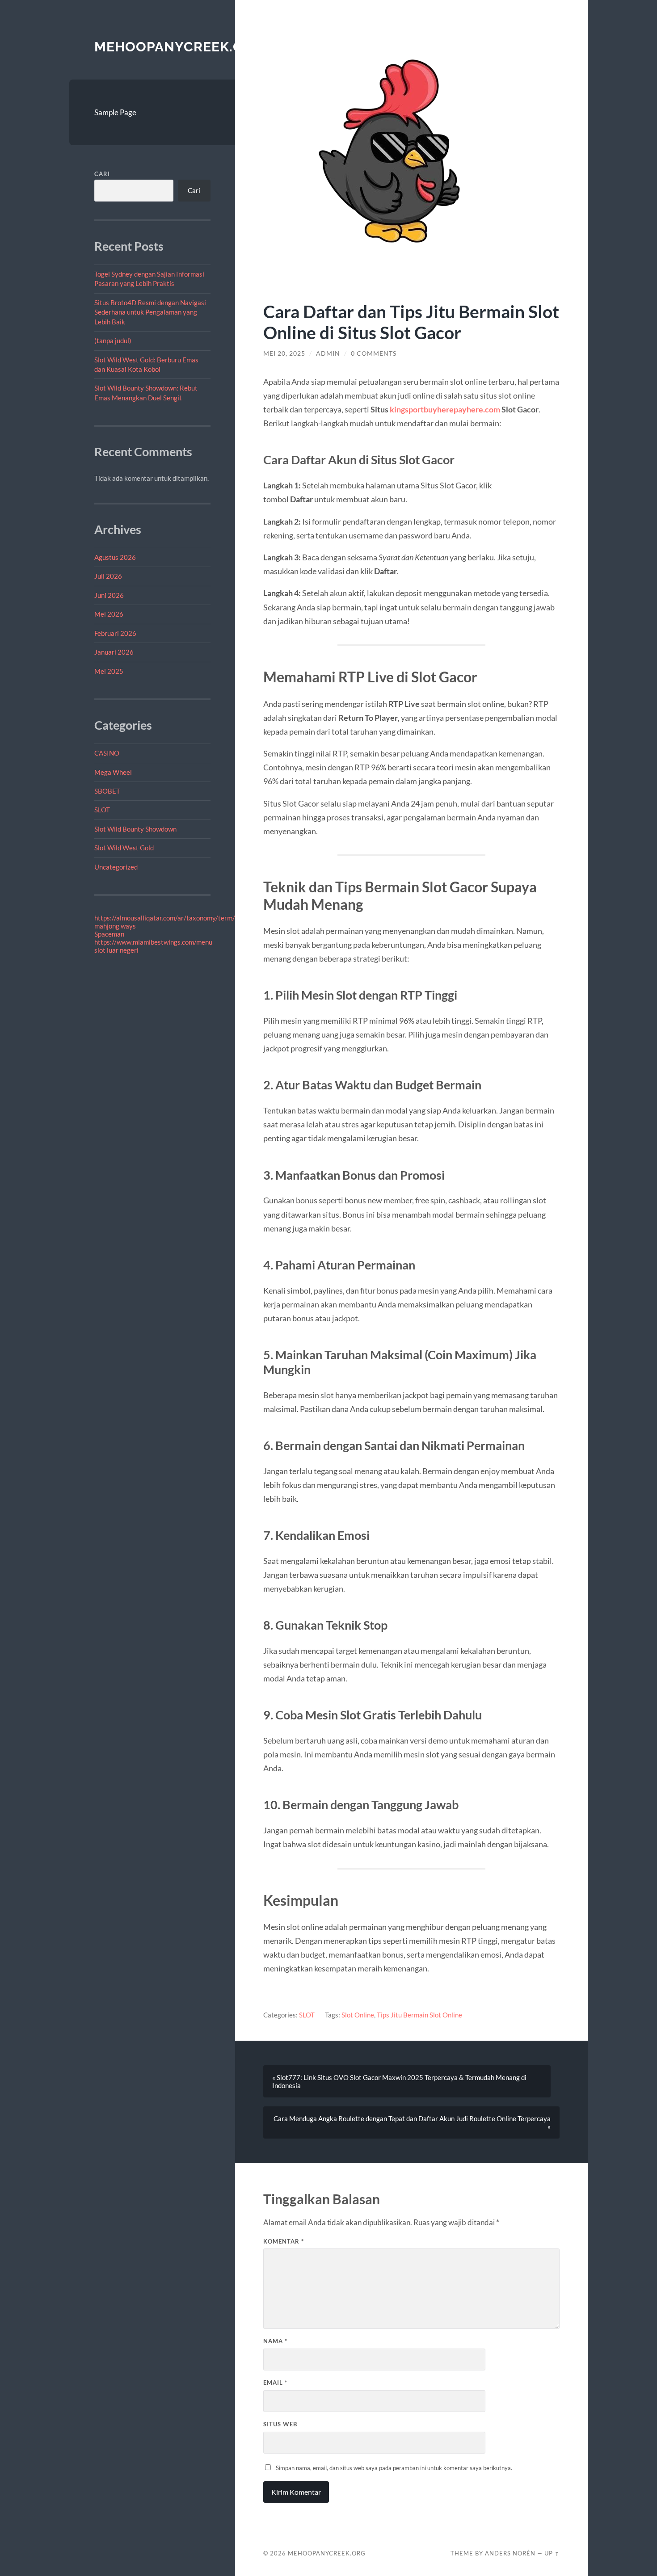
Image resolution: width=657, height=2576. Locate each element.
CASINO (107, 753)
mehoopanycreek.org (179, 47)
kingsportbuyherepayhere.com (445, 409)
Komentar (284, 2241)
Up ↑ (552, 2553)
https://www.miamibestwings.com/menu (153, 942)
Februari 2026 (115, 633)
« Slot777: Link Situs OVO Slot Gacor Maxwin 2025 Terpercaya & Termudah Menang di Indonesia (399, 2081)
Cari (102, 174)
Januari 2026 (114, 652)
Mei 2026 (109, 614)
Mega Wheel (113, 772)
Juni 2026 (109, 595)
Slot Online (358, 2015)
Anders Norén (510, 2553)
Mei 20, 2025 (284, 353)
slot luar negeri (116, 950)
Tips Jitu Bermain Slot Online (419, 2015)
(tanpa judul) (113, 340)
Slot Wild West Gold (124, 848)
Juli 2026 (108, 576)
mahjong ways (115, 926)
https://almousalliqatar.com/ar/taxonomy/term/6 (167, 918)
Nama (275, 2341)
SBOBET (107, 791)
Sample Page (115, 112)
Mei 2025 (109, 671)
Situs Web (280, 2424)
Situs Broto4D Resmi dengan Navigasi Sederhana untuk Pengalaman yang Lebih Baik (150, 312)
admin (328, 353)
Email (275, 2383)
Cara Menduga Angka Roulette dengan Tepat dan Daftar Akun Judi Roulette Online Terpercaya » (412, 2122)
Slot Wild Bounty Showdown (135, 829)
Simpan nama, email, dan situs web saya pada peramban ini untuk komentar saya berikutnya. (394, 2468)
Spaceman (109, 934)
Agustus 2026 (115, 557)
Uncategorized (116, 867)
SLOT (102, 810)
